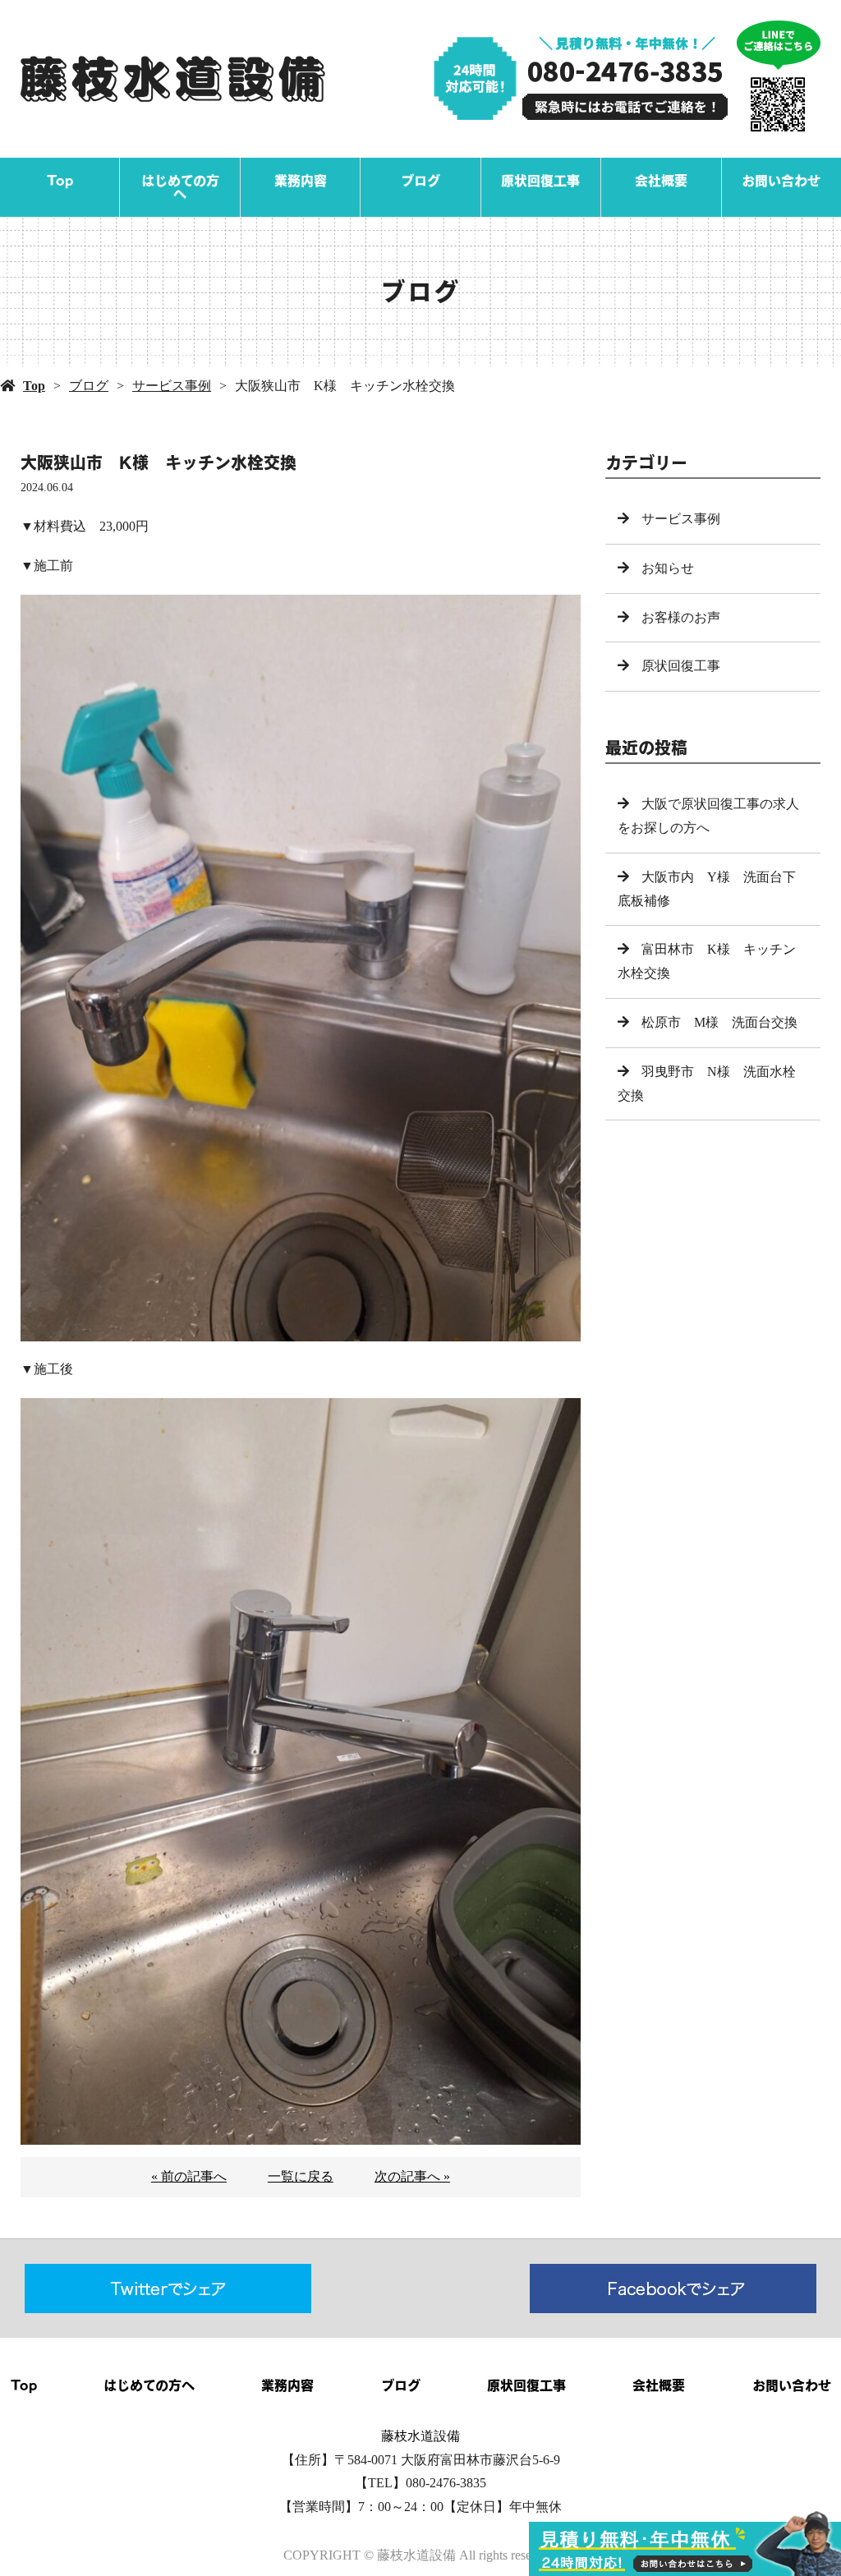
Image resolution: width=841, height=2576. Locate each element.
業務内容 (301, 181)
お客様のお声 (681, 617)
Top (60, 181)
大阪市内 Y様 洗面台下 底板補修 (713, 889)
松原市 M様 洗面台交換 (719, 1022)
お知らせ (668, 568)
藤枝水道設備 (420, 2436)
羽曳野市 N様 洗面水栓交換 (707, 1083)
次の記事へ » (412, 2176)
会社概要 (661, 181)
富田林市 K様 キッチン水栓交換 (707, 961)
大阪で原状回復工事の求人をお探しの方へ (708, 816)
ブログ (420, 181)
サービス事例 (172, 386)
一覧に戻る (301, 2176)
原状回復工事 (540, 181)
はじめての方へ (180, 187)
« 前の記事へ (189, 2176)
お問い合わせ (781, 181)
